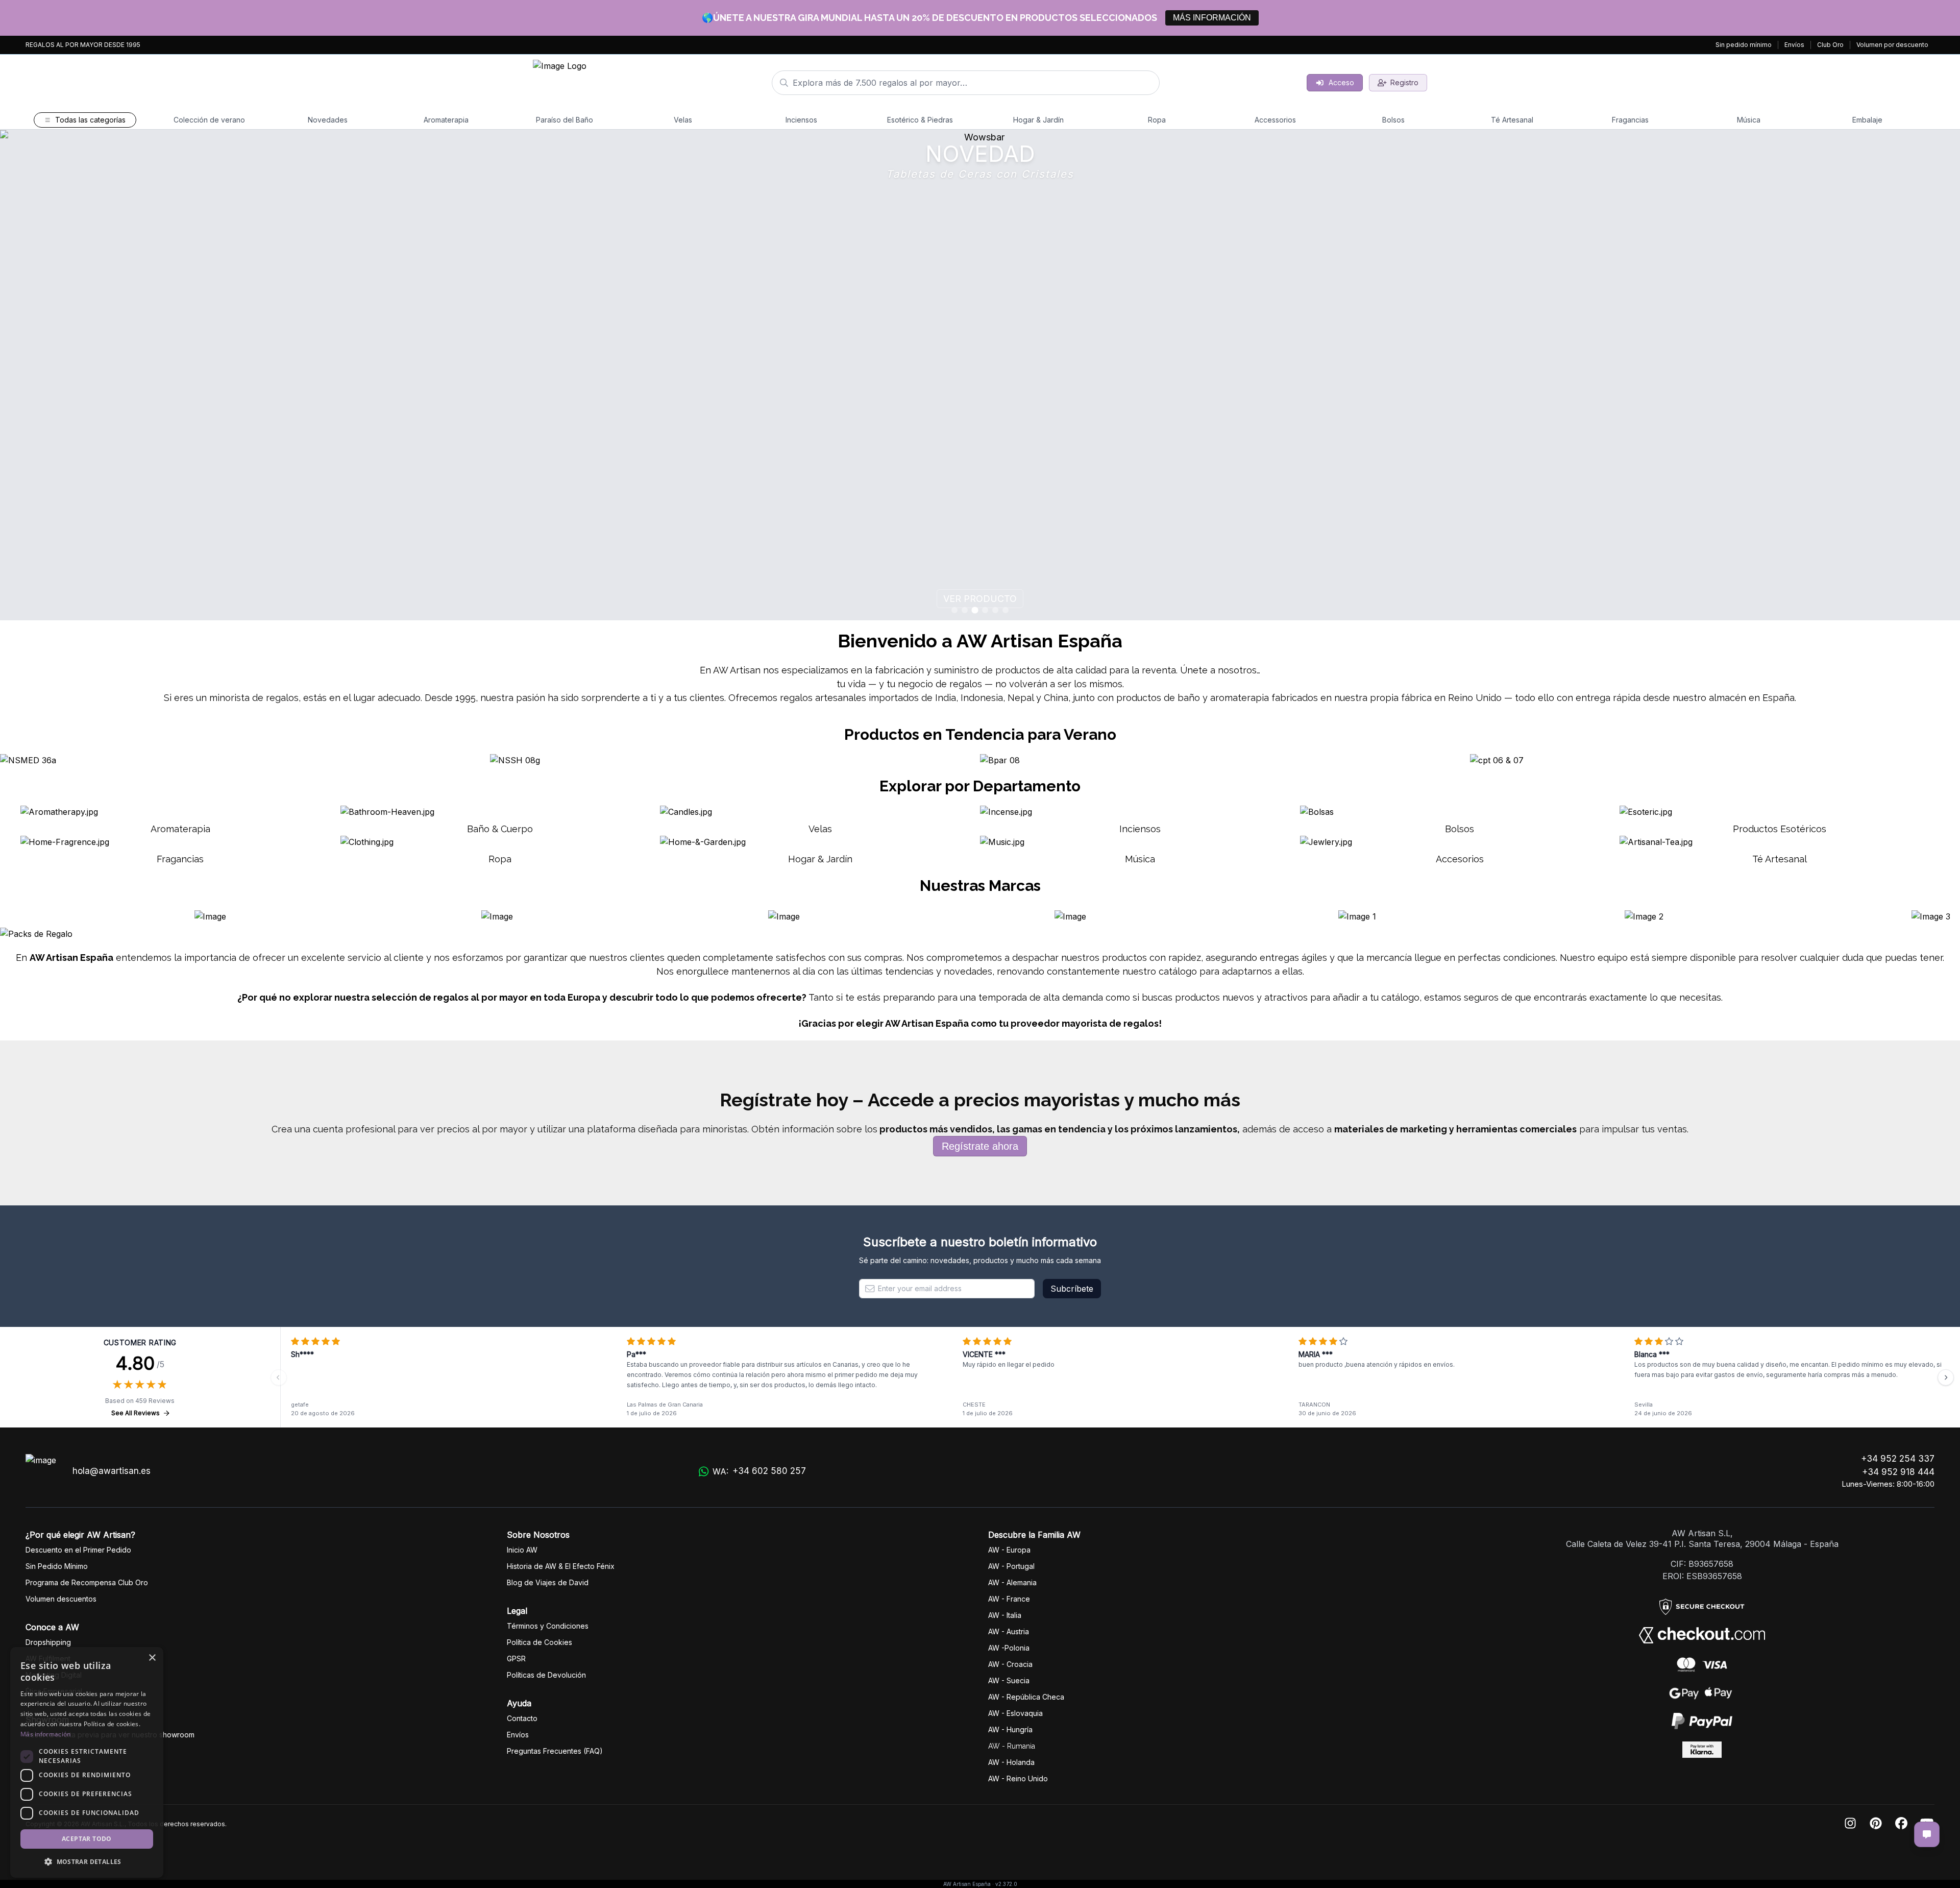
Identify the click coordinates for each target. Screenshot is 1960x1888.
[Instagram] (1850, 1824)
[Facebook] (1901, 1824)
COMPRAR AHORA (980, 599)
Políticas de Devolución (546, 1675)
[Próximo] (1946, 1377)
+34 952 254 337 (1898, 1459)
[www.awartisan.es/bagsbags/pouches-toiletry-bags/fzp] (980, 375)
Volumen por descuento (1892, 45)
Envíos (1794, 45)
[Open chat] (1927, 1834)
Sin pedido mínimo (1744, 45)
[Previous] (279, 1377)
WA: (759, 1471)
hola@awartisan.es (112, 1471)
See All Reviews (136, 1413)
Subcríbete (1072, 1289)
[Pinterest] (1876, 1824)
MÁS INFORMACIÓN (1212, 18)
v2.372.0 (1006, 1884)
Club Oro (1830, 45)
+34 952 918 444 (1898, 1472)
